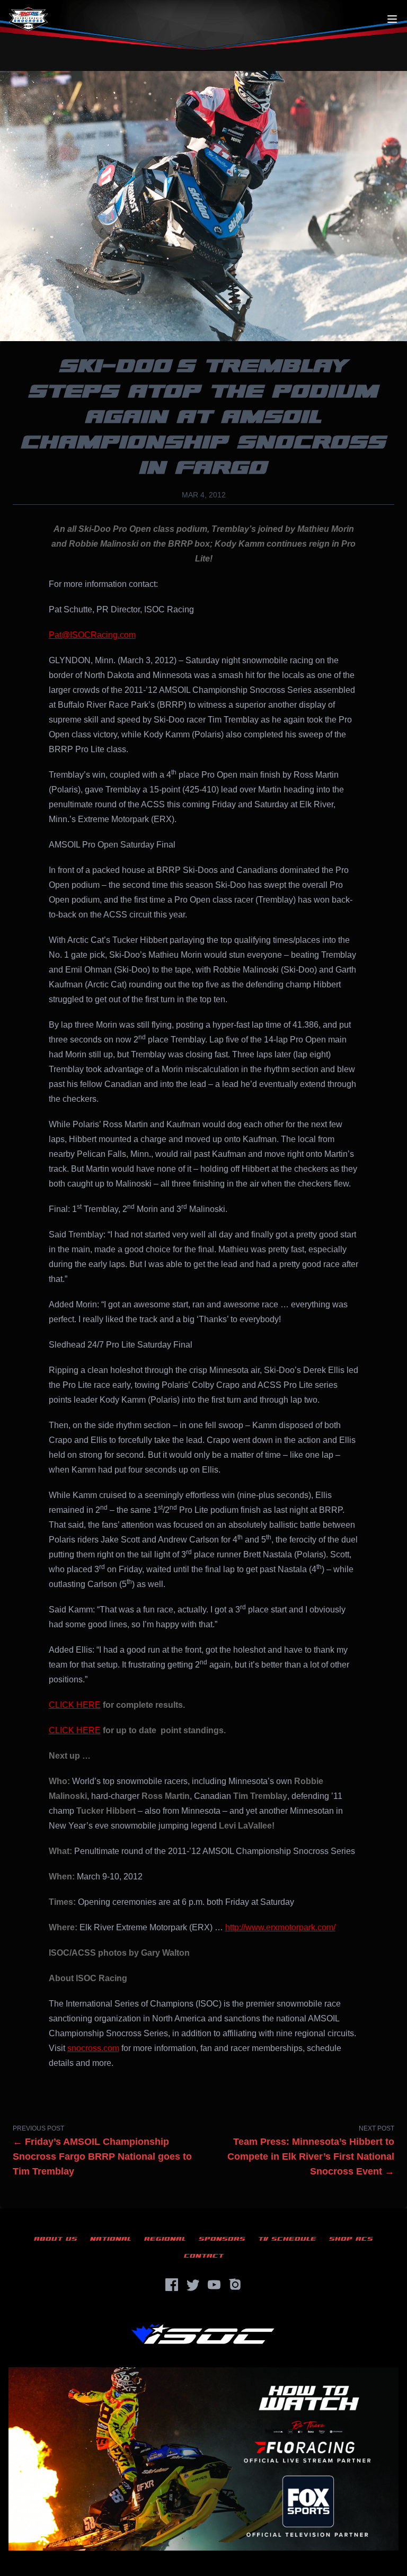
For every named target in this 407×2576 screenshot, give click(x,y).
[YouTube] (214, 2285)
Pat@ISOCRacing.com (92, 635)
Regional (165, 2239)
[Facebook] (172, 2285)
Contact (204, 2256)
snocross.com (93, 2048)
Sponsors (222, 2239)
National (111, 2239)
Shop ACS (351, 2239)
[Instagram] (235, 2285)
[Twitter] (193, 2285)
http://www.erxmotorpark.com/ (280, 1927)
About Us (56, 2239)
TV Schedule (287, 2239)
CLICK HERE (75, 1705)
